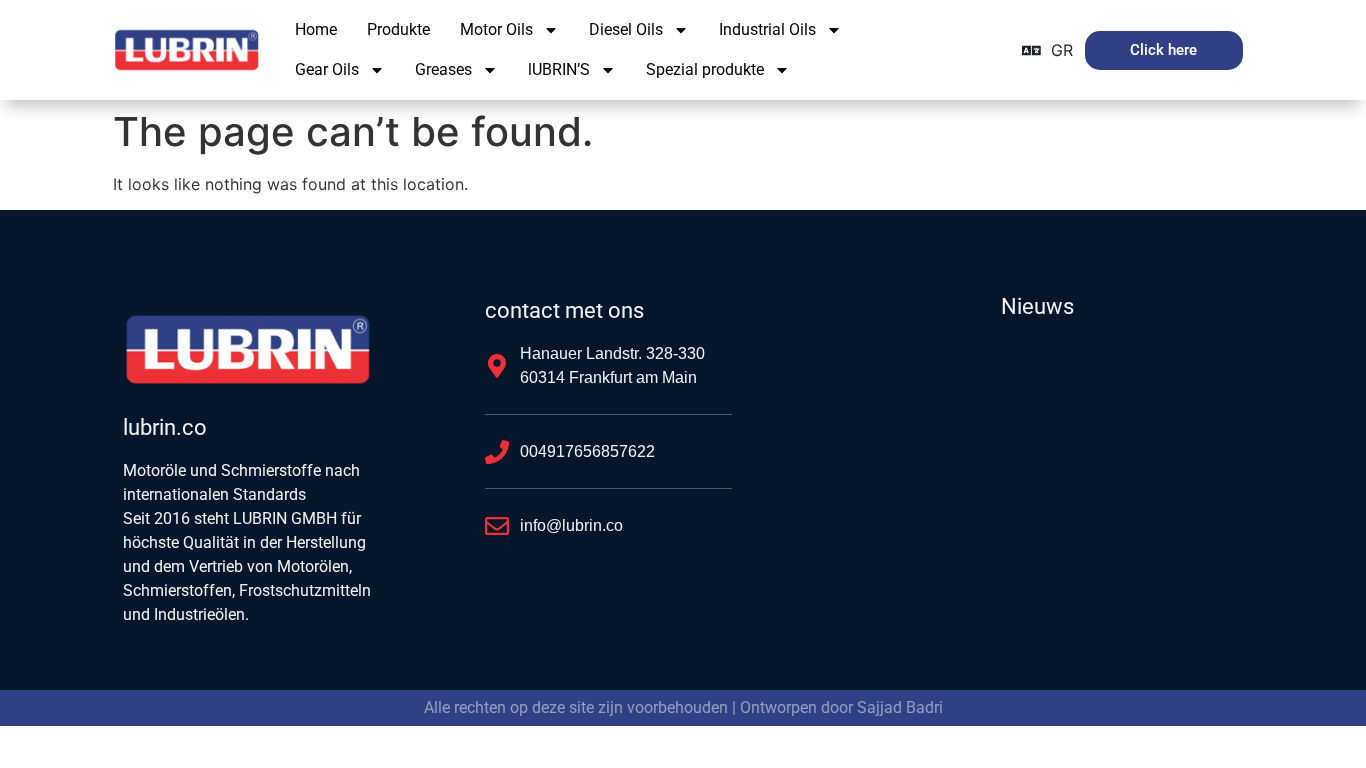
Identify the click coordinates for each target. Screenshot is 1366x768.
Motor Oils (496, 29)
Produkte (398, 29)
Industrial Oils (767, 29)
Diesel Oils (626, 29)
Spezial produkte (705, 69)
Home (316, 29)
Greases (443, 69)
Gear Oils (327, 69)
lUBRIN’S (559, 69)
